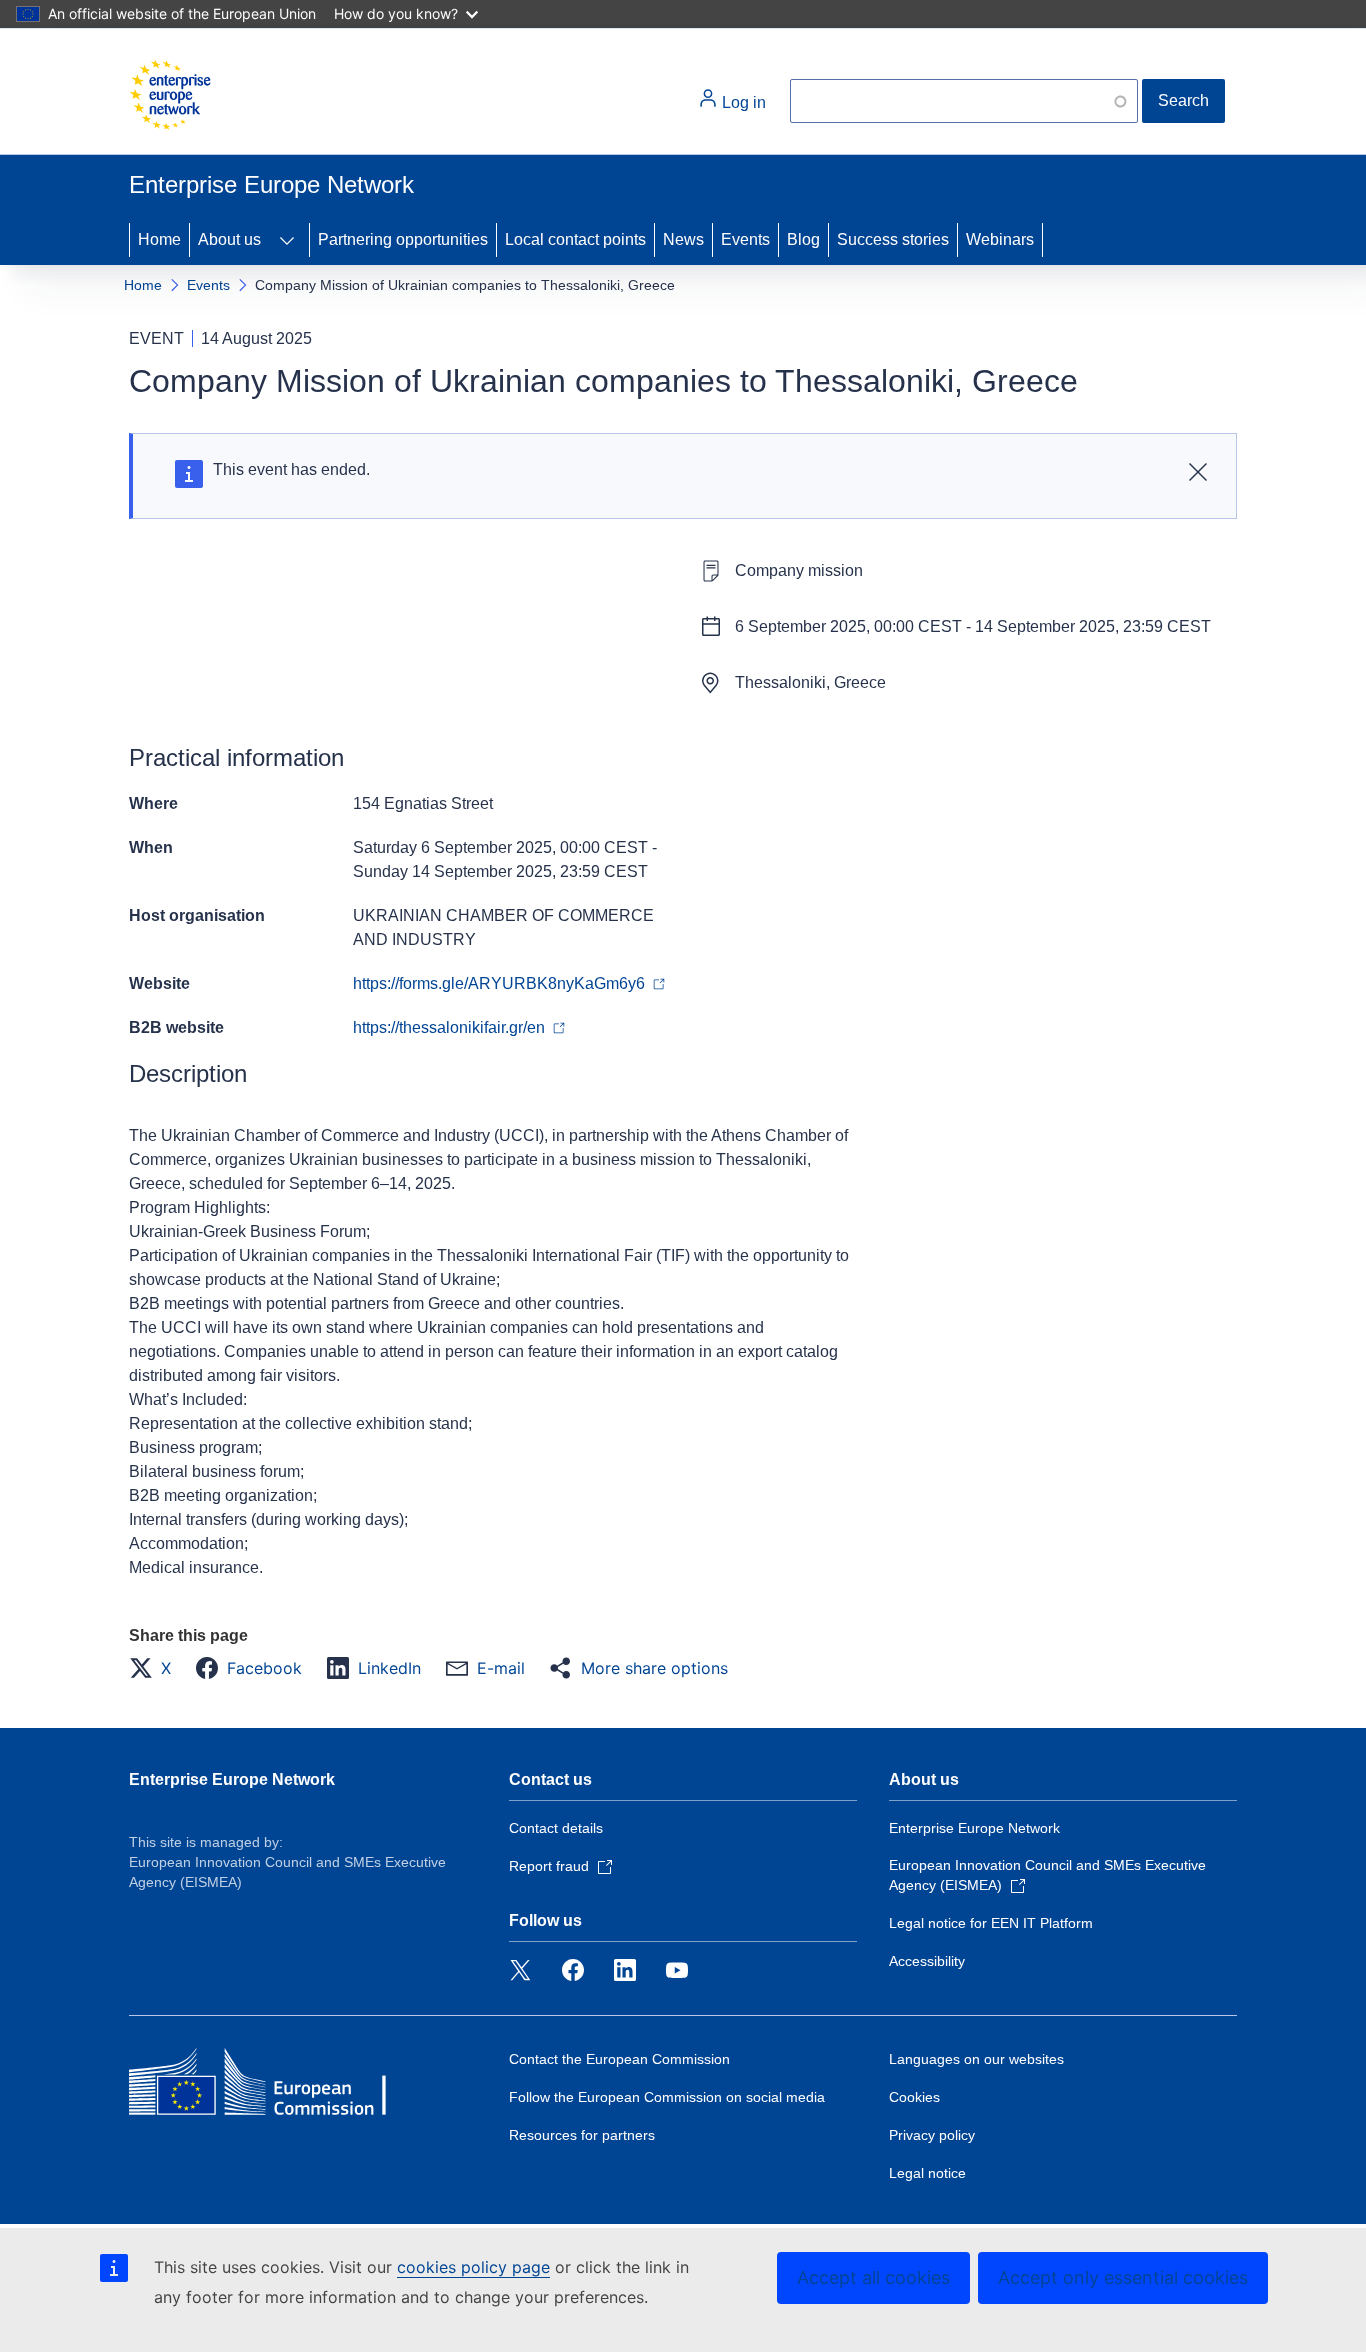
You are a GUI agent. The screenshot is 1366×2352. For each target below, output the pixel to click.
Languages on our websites (976, 2059)
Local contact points (575, 239)
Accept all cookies (873, 2277)
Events (745, 239)
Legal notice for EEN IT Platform (991, 1923)
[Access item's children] (287, 240)
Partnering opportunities (403, 239)
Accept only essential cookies (1123, 2277)
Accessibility (927, 1961)
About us (229, 239)
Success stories (893, 239)
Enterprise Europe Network (232, 1779)
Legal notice (927, 2173)
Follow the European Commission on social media (667, 2097)
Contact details (556, 1828)
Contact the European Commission (619, 2059)
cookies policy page (473, 2267)
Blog (803, 239)
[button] (156, 1668)
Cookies (914, 2097)
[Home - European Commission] (170, 95)
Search (1183, 100)
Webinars (1000, 239)
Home (159, 239)
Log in (742, 102)
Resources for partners (582, 2135)
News (683, 239)
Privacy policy (932, 2135)
